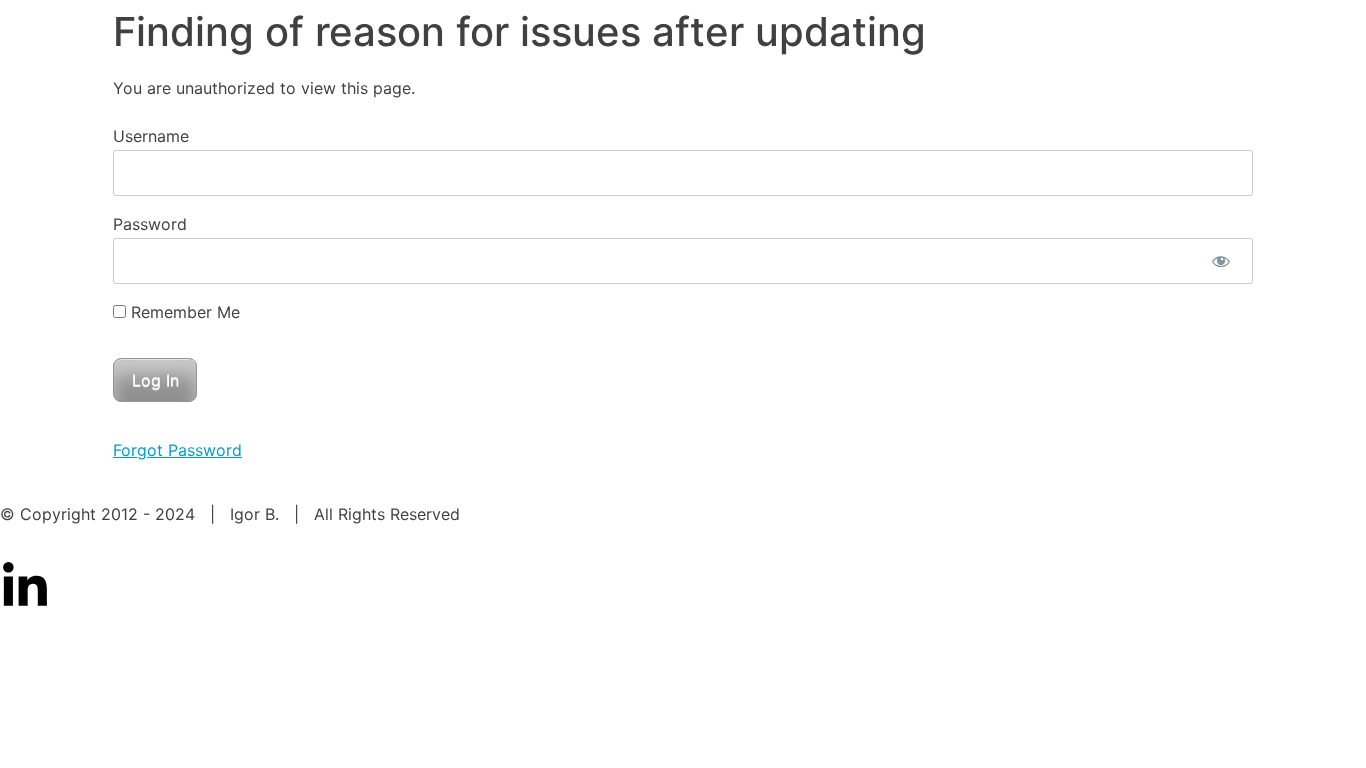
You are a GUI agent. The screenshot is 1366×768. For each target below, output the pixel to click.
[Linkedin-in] (25, 587)
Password (150, 224)
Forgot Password (177, 450)
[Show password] (1220, 261)
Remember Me (183, 312)
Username (151, 136)
